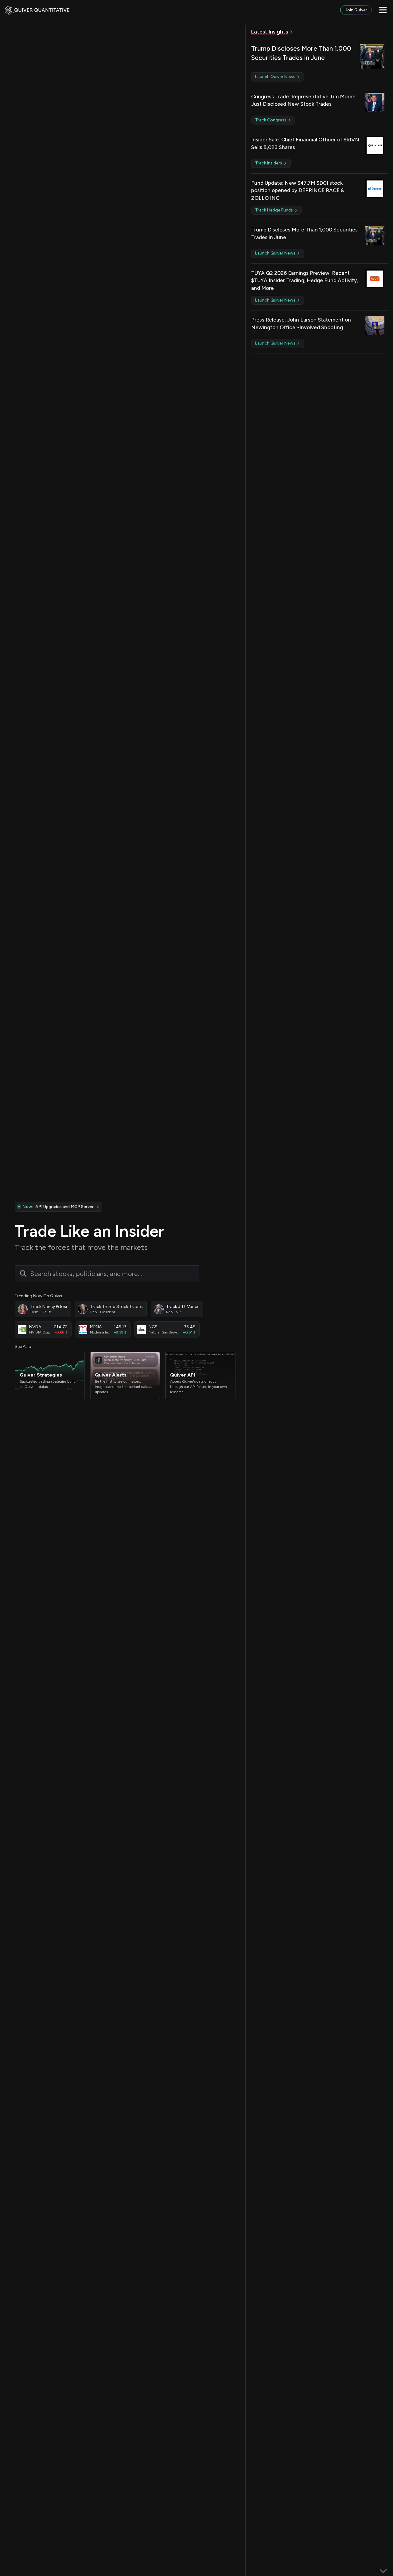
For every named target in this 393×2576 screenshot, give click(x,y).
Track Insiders (269, 163)
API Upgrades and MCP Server (58, 1207)
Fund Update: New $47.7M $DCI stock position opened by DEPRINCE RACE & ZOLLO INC (298, 190)
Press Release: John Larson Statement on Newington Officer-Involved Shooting (301, 324)
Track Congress (271, 120)
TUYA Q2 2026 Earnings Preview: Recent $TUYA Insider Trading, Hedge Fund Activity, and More (305, 281)
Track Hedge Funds (274, 210)
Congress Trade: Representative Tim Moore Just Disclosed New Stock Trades (303, 100)
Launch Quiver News (276, 77)
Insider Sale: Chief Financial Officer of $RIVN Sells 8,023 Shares (305, 143)
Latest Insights (270, 32)
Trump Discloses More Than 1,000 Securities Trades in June (301, 53)
